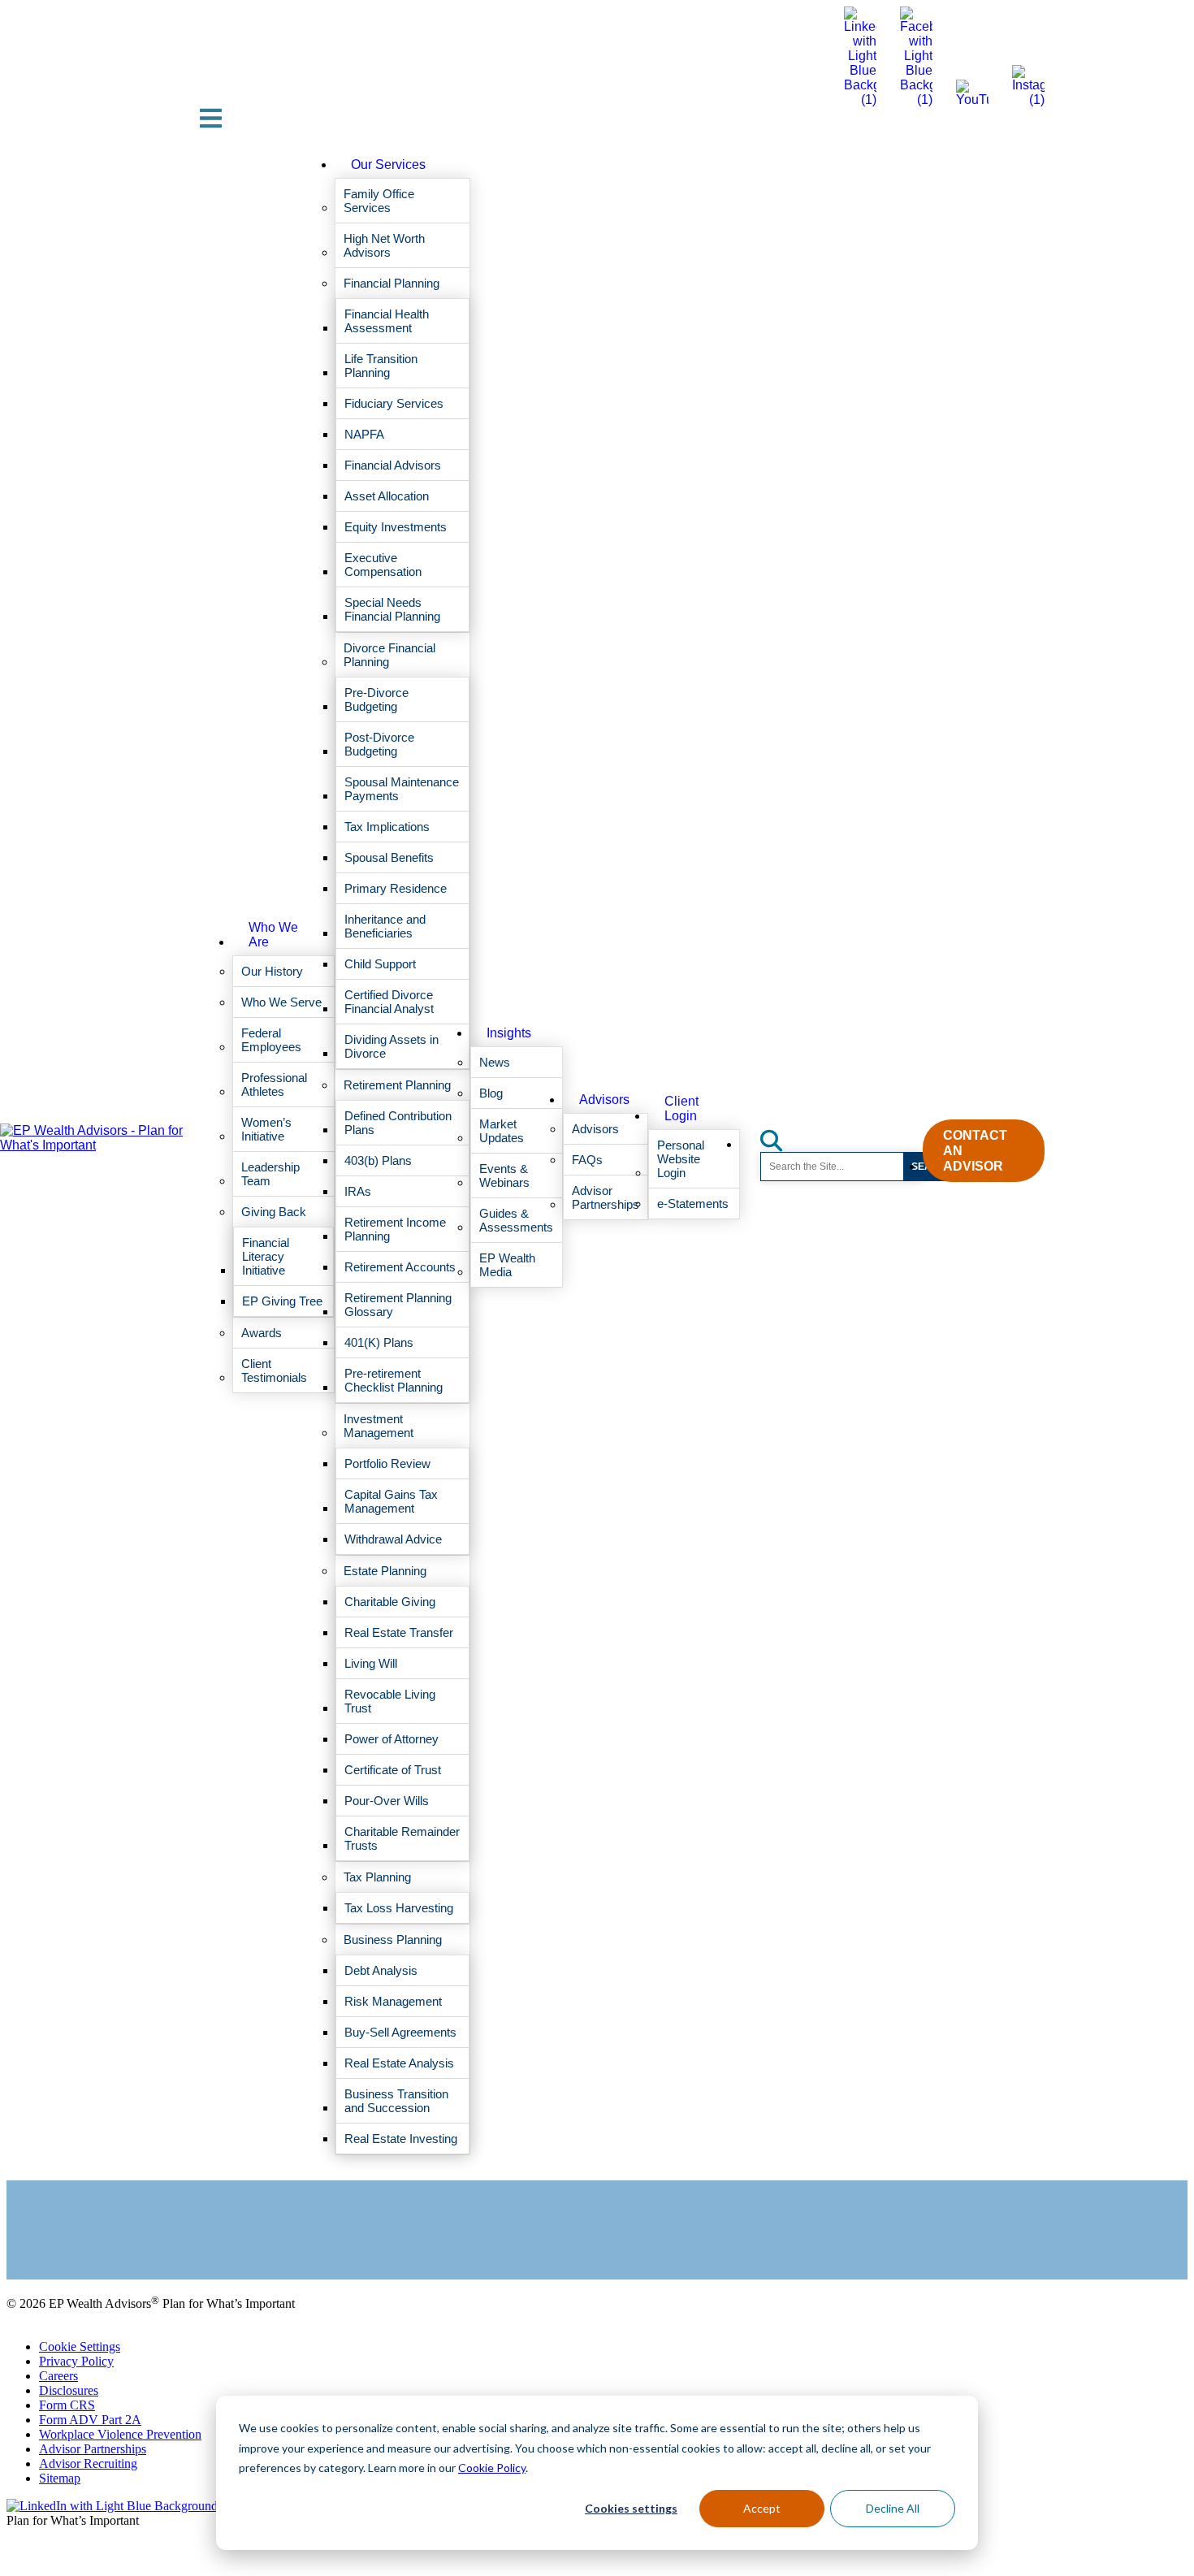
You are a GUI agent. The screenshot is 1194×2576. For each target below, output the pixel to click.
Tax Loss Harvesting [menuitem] (399, 1908)
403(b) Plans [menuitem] (378, 1160)
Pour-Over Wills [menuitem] (387, 1801)
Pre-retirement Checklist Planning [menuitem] (394, 1380)
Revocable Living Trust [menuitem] (390, 1701)
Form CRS (67, 2405)
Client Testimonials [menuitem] (274, 1370)
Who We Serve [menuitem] (281, 1002)
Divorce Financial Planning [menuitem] (389, 655)
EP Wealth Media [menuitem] (507, 1265)
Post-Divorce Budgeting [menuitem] (379, 744)
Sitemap (60, 2478)
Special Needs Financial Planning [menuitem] (392, 609)
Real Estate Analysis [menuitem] (399, 2063)
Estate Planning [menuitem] (385, 1571)
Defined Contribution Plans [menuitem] (398, 1123)
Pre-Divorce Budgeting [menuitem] (376, 699)
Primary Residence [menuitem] (396, 888)
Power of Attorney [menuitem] (392, 1739)
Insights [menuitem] (509, 1033)
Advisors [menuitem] (604, 1100)
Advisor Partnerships (93, 2449)
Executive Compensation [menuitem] (383, 565)
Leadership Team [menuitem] (270, 1174)
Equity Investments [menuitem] (396, 527)
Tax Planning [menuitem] (377, 1877)
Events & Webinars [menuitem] (504, 1175)
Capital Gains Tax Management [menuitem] (391, 1501)
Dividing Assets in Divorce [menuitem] (392, 1046)
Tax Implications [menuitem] (387, 827)
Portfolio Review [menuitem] (387, 1463)
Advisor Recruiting (88, 2463)
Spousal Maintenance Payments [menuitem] (402, 789)
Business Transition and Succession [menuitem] (396, 2101)
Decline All (893, 2508)
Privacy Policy (76, 2361)
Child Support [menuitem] (380, 964)
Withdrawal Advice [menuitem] (393, 1539)
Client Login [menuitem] (681, 1108)
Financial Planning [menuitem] (392, 283)
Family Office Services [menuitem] (379, 201)
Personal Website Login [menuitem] (681, 1159)
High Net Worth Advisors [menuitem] (384, 245)
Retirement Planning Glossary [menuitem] (398, 1305)
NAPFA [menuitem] (364, 434)
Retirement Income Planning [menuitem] (395, 1229)
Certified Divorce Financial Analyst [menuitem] (389, 1002)
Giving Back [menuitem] (274, 1212)
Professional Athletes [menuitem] (274, 1085)
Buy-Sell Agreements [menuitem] (400, 2032)
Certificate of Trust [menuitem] (393, 1770)
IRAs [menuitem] (358, 1191)
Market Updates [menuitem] (502, 1131)
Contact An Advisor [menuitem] (975, 1151)
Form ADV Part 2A (90, 2420)
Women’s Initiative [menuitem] (266, 1129)
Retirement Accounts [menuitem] (400, 1267)
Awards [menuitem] (262, 1333)
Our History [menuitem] (272, 971)
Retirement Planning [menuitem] (397, 1085)
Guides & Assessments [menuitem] (516, 1220)
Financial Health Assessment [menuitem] (387, 321)
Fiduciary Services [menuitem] (394, 403)
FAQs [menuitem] (587, 1160)
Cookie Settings (80, 2347)
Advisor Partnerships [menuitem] (606, 1197)
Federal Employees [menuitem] (271, 1040)
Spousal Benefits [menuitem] (389, 857)
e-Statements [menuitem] (693, 1204)
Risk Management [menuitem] (393, 2001)
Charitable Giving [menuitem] (390, 1602)
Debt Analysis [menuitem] (381, 1970)
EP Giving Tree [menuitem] (282, 1301)
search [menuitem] (781, 1135)
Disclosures (69, 2390)
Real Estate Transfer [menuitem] (399, 1632)
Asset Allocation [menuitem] (387, 496)
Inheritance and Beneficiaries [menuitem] (385, 926)
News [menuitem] (495, 1062)
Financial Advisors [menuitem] (393, 465)
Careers (58, 2376)
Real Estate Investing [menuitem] (401, 2139)
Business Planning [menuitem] (393, 1940)
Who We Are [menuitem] (273, 935)
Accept (762, 2508)
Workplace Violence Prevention (120, 2434)
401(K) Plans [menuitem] (379, 1342)
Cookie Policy (492, 2468)
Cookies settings (631, 2508)
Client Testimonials (56, 2231)
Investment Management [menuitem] (379, 1426)
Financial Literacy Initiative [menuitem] (266, 1256)
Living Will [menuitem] (371, 1663)
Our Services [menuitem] (388, 165)
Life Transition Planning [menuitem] (381, 366)
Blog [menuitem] (491, 1093)
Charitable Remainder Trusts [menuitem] (402, 1838)
